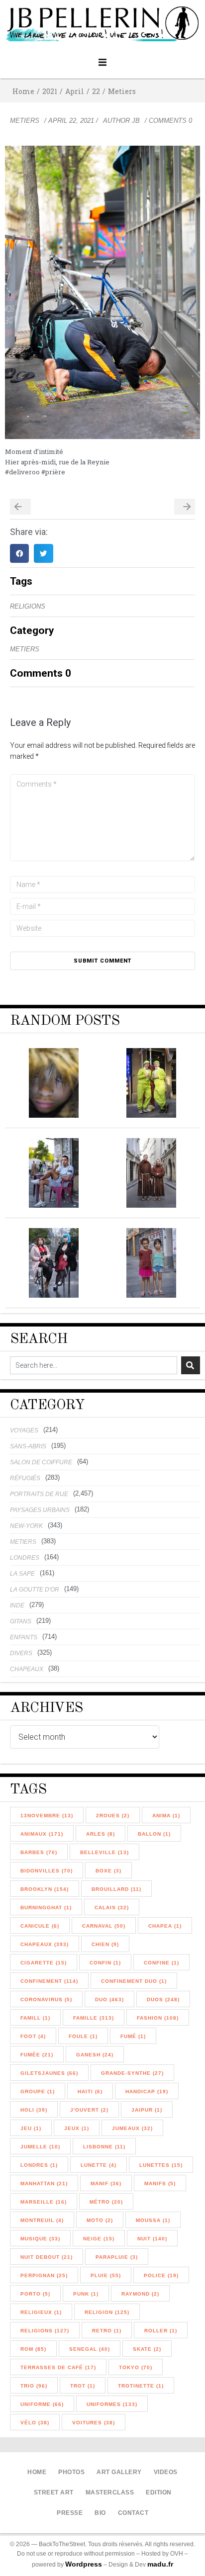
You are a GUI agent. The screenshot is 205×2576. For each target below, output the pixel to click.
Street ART (54, 2492)
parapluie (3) (117, 2257)
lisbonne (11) (104, 2147)
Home (23, 91)
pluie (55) (106, 2275)
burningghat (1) (46, 1908)
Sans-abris (28, 1446)
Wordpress (84, 2564)
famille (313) (94, 2018)
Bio (100, 2513)
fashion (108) (158, 2018)
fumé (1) (133, 2036)
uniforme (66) (42, 2404)
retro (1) (107, 2331)
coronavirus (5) (46, 1999)
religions (28, 606)
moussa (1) (153, 2220)
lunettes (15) (161, 2165)
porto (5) (35, 2294)
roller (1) (161, 2331)
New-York (26, 1526)
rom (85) (33, 2349)
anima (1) (166, 1816)
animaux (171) (42, 1834)
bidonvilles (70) (47, 1871)
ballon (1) (154, 1834)
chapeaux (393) (45, 1944)
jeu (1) (31, 2128)
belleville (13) (104, 1852)
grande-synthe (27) (132, 2073)
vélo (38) (35, 2423)
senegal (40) (90, 2349)
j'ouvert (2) (89, 2110)
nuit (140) (152, 2239)
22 (96, 91)
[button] (103, 62)
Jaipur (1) (147, 2110)
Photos (71, 2472)
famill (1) (35, 2018)
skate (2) (147, 2349)
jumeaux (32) (132, 2128)
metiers (122, 91)
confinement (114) (49, 1981)
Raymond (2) (140, 2294)
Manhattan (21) (44, 2183)
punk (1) (86, 2294)
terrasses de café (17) (58, 2367)
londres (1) (39, 2165)
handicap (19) (147, 2091)
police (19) (161, 2275)
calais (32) (112, 1908)
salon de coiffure (41, 1462)
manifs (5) (160, 2183)
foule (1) (83, 2036)
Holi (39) (34, 2110)
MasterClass (110, 2492)
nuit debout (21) (47, 2257)
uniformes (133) (112, 2404)
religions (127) (45, 2331)
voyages (24, 1430)
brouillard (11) (116, 1889)
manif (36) (106, 2183)
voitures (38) (94, 2423)
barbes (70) (39, 1852)
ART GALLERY (119, 2472)
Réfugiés (25, 1478)
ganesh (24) (95, 2055)
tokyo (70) (136, 2367)
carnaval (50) (104, 1926)
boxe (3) (108, 1871)
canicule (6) (40, 1926)
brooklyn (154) (45, 1889)
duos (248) (163, 1999)
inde (17, 1605)
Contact (133, 2513)
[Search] (191, 1365)
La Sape (22, 1574)
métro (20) (106, 2202)
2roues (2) (113, 1816)
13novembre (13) (47, 1816)
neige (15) (99, 2239)
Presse (70, 2513)
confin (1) (105, 1963)
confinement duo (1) (134, 1981)
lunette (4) (99, 2165)
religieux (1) (41, 2312)
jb (136, 121)
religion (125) (107, 2312)
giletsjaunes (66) (49, 2073)
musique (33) (40, 2239)
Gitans (21, 1621)
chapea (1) (165, 1926)
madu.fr (160, 2564)
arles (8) (101, 1834)
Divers (21, 1653)
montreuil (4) (42, 2220)
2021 (50, 91)
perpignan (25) (44, 2275)
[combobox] (94, 1365)
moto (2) (100, 2220)
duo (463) (109, 1999)
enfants (24, 1637)
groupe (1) (38, 2091)
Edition (159, 2492)
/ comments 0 (168, 121)
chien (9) (105, 1944)
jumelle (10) (40, 2147)
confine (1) (161, 1963)
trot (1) (83, 2386)
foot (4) (33, 2036)
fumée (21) (37, 2055)
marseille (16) (44, 2202)
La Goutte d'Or (35, 1590)
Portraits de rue (39, 1494)
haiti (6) (90, 2091)
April (75, 91)
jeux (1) (77, 2128)
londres (25, 1558)
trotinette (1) (141, 2386)
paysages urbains (40, 1510)
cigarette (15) (44, 1963)
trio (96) (34, 2386)
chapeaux (27, 1669)
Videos (166, 2472)
